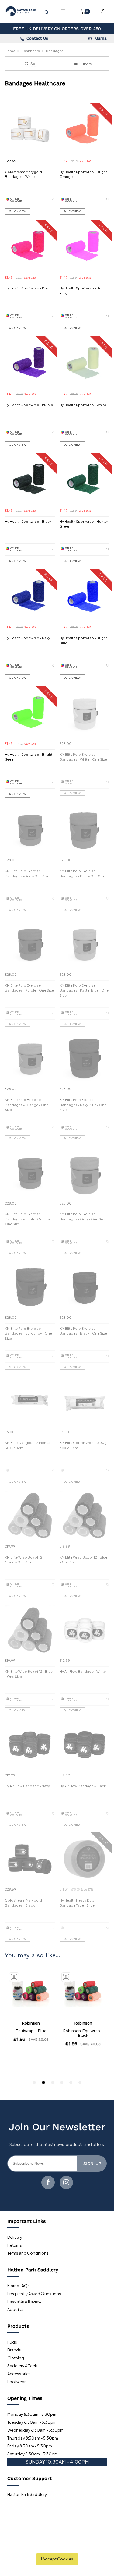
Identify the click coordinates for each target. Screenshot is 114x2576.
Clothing (16, 2358)
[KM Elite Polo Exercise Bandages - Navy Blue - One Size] (85, 1058)
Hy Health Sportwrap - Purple (29, 405)
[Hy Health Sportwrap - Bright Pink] (85, 247)
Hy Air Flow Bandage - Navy (27, 1786)
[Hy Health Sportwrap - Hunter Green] (85, 480)
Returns (15, 2245)
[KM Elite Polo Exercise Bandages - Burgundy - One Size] (30, 1287)
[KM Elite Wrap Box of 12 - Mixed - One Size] (30, 1516)
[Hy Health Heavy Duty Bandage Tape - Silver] (85, 1859)
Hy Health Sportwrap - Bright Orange (83, 174)
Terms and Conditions (28, 2253)
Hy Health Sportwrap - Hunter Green (84, 524)
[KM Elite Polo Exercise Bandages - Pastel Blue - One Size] (85, 944)
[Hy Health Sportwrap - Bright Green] (30, 713)
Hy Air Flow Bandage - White (83, 1671)
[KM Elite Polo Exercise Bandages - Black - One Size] (85, 1287)
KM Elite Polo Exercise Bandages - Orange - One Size (27, 1105)
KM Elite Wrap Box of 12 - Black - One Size (30, 1674)
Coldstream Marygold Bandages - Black (23, 1903)
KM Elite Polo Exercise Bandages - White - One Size (83, 757)
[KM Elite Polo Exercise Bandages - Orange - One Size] (30, 1058)
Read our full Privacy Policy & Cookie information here (57, 2544)
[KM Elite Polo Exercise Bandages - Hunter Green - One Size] (30, 1173)
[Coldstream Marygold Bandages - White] (30, 130)
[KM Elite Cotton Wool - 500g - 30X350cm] (85, 1402)
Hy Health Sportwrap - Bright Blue (83, 640)
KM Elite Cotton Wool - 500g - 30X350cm (84, 1445)
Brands (14, 2350)
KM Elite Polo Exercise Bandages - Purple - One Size (29, 988)
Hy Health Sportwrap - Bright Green (29, 757)
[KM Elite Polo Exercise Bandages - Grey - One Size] (85, 1173)
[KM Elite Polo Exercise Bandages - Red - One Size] (30, 830)
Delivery (15, 2237)
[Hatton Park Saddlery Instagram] (66, 2182)
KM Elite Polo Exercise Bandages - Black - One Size (83, 1331)
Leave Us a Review (24, 2302)
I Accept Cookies (57, 2559)
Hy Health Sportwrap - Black (28, 521)
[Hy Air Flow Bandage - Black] (85, 1745)
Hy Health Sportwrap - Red (27, 288)
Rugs (12, 2342)
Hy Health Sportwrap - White (83, 405)
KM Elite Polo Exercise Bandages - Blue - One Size (82, 873)
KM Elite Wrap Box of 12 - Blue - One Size (83, 1560)
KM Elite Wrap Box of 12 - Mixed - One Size (25, 1560)
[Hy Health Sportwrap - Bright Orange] (85, 130)
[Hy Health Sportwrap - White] (85, 363)
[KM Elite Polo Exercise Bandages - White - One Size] (85, 713)
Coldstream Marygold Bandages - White (23, 174)
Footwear (16, 2382)
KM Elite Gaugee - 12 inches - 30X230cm (29, 1445)
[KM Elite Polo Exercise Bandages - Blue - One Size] (85, 830)
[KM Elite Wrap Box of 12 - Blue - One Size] (85, 1516)
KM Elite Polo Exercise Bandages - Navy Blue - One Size (83, 1105)
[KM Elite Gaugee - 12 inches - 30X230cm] (30, 1402)
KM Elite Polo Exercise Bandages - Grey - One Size (83, 1216)
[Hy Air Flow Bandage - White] (85, 1630)
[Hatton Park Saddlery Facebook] (48, 2182)
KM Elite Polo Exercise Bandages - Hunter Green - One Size (27, 1219)
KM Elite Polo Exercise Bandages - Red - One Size (27, 873)
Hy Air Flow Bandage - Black (83, 1786)
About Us (16, 2309)
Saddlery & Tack (22, 2366)
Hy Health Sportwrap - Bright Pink (83, 291)
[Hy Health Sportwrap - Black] (30, 480)
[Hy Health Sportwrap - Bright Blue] (85, 597)
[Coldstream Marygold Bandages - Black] (30, 1859)
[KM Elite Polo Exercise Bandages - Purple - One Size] (30, 944)
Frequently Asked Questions (34, 2294)
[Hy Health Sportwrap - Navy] (30, 597)
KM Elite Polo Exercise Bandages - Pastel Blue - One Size (84, 990)
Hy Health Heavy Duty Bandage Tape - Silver (78, 1903)
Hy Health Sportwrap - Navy (28, 638)
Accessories (19, 2374)
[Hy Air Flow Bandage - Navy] (30, 1745)
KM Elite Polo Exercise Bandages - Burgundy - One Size (28, 1333)
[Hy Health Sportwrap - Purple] (30, 363)
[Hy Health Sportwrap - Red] (30, 247)
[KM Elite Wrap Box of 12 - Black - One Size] (30, 1630)
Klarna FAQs (19, 2286)
